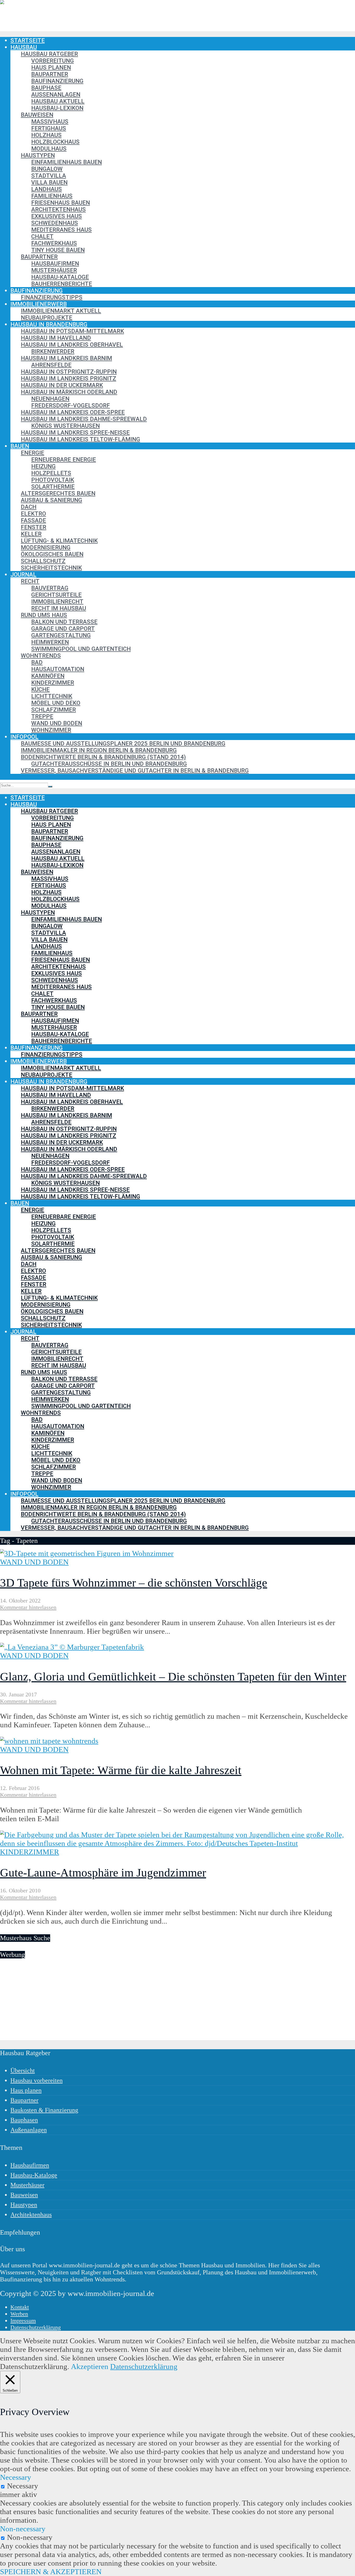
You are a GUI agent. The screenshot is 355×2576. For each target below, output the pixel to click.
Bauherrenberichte (62, 284)
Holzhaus (46, 135)
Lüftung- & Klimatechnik (59, 541)
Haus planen (51, 67)
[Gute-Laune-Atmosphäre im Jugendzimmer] (177, 1843)
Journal (23, 574)
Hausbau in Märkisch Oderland (69, 392)
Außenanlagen (56, 94)
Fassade (33, 520)
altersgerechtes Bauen (58, 493)
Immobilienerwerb (39, 304)
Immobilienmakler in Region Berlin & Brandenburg (99, 750)
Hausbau (24, 47)
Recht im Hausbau (59, 608)
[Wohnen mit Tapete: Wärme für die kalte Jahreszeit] (49, 1741)
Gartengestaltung (61, 635)
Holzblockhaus (55, 142)
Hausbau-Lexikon (57, 108)
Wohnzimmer (51, 730)
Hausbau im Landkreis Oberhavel (72, 345)
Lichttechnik (52, 696)
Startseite (28, 40)
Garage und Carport (63, 628)
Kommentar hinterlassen (28, 1607)
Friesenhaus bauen (61, 203)
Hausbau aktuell (58, 101)
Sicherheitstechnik (51, 568)
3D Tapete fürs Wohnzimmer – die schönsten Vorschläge (134, 1583)
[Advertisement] (156, 2004)
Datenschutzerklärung (36, 2327)
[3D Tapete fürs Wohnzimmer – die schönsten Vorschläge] (87, 1553)
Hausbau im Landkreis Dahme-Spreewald (84, 419)
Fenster (34, 527)
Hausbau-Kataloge (60, 277)
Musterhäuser (54, 270)
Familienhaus (52, 196)
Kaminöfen (48, 676)
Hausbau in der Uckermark (62, 385)
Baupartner (50, 74)
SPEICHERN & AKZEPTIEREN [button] (51, 2572)
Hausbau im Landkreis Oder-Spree (73, 412)
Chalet (42, 236)
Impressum (23, 2321)
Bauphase (46, 88)
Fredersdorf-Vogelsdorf (71, 405)
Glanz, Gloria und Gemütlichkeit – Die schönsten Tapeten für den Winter (173, 1677)
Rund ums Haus (44, 615)
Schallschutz (43, 561)
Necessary (23, 2486)
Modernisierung (46, 547)
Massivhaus (50, 121)
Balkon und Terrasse (64, 622)
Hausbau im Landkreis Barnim (66, 358)
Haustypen (38, 155)
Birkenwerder (53, 351)
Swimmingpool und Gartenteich (81, 649)
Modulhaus (49, 148)
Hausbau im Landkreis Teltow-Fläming (80, 439)
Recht (30, 581)
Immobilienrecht (57, 601)
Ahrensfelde (51, 365)
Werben (19, 2314)
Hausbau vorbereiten (37, 2080)
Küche (40, 689)
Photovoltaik (53, 480)
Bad (37, 662)
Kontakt (20, 2307)
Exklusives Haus (57, 216)
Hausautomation (58, 669)
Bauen (20, 446)
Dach (29, 507)
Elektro (33, 514)
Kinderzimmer (53, 683)
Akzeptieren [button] (90, 2366)
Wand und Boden (57, 723)
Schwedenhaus (55, 223)
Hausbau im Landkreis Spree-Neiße (75, 432)
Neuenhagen (50, 399)
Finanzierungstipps (52, 297)
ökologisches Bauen (52, 554)
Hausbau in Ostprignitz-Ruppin (69, 372)
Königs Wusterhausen (65, 426)
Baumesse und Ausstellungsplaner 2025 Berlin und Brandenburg (123, 743)
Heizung (43, 466)
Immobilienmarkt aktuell (61, 311)
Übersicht (23, 2071)
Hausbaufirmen (55, 263)
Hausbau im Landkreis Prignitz (68, 378)
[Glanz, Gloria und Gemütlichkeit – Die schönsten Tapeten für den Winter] (72, 1647)
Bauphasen (24, 2120)
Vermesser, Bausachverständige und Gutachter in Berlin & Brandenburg (135, 770)
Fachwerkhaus (54, 243)
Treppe (42, 716)
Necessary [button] (16, 2477)
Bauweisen (37, 115)
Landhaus (47, 189)
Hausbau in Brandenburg (49, 324)
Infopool (24, 737)
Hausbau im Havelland (56, 338)
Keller (31, 534)
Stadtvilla (49, 176)
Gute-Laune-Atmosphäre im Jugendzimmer (103, 1873)
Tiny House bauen (58, 250)
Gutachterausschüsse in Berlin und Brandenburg (109, 764)
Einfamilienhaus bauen (67, 162)
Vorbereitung (52, 61)
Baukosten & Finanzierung (44, 2110)
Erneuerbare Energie (64, 459)
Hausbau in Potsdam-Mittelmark (72, 331)
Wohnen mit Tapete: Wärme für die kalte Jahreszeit (121, 1770)
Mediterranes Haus (61, 230)
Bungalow (47, 169)
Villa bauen (49, 182)
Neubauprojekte (47, 317)
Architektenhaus (58, 209)
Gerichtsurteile (56, 595)
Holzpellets (51, 473)
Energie (32, 453)
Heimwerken (50, 642)
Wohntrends (41, 656)
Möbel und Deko (56, 703)
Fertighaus (49, 128)
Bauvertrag (50, 588)
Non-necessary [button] (23, 2529)
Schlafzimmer (54, 710)
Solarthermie (53, 486)
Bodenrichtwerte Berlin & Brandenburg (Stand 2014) (103, 757)
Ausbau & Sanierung (51, 500)
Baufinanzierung (57, 81)
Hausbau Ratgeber (49, 54)
